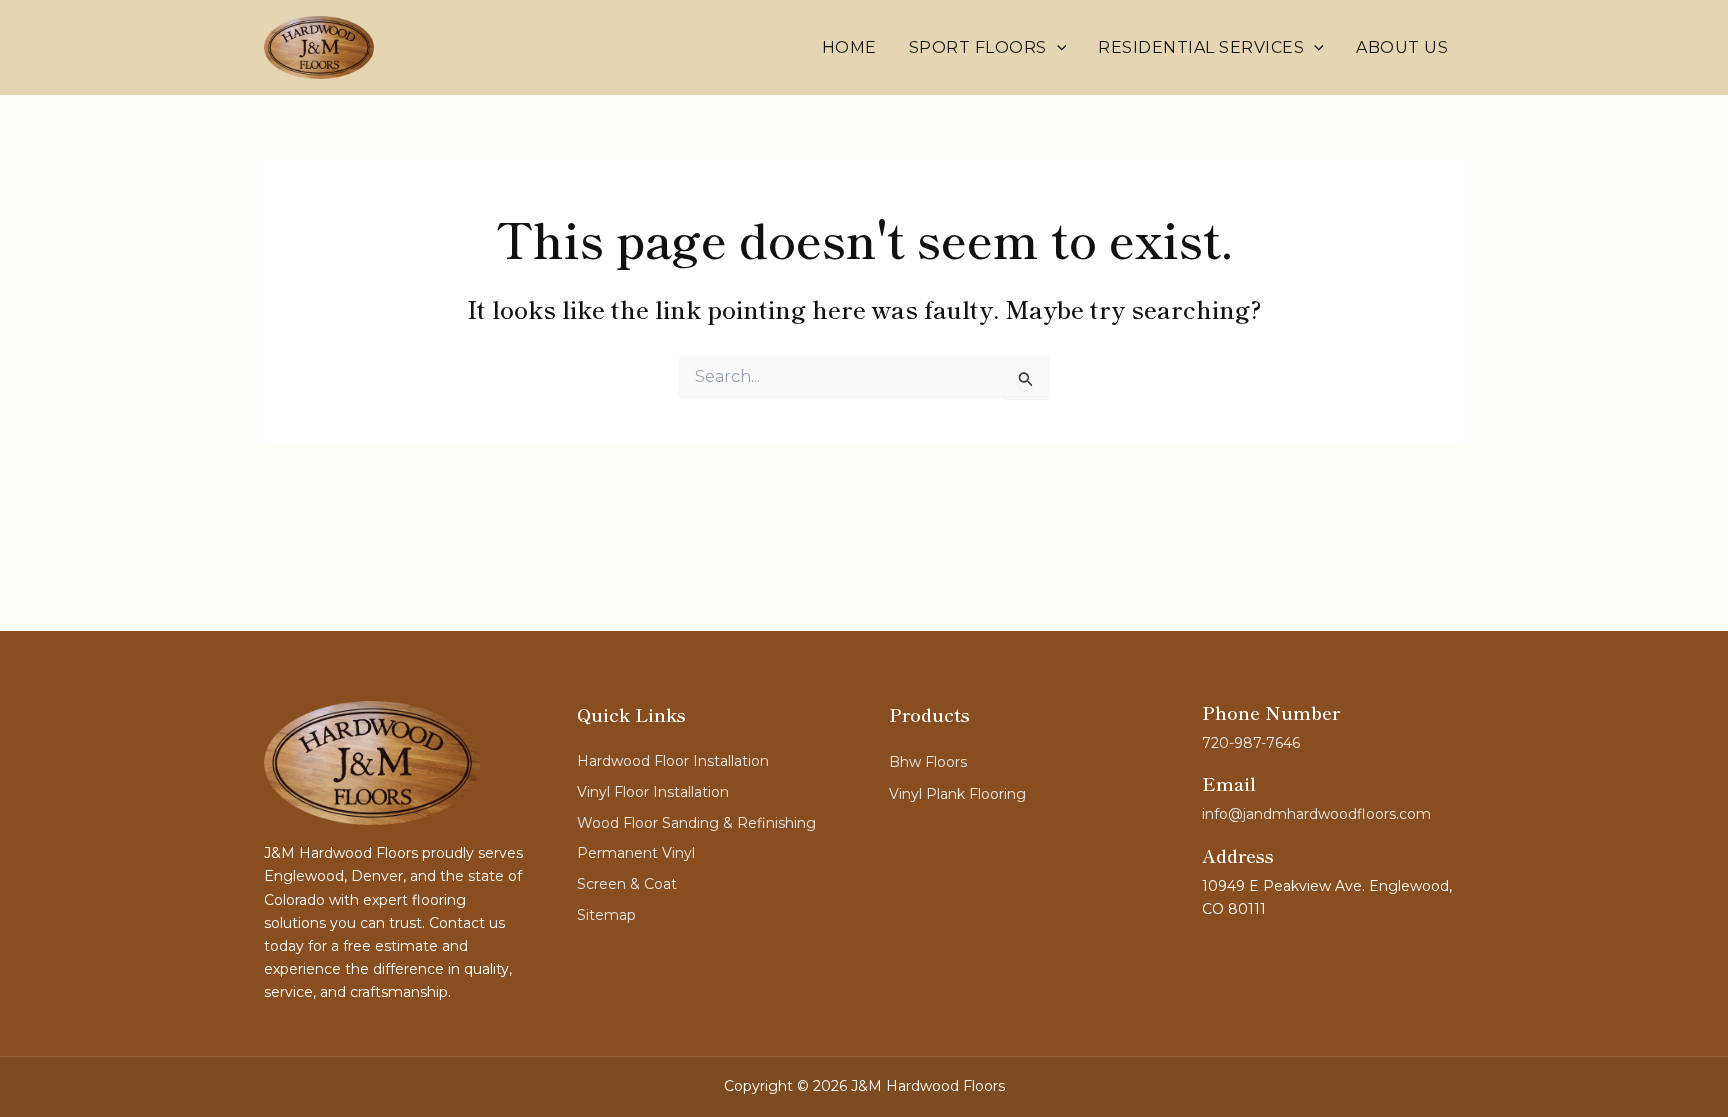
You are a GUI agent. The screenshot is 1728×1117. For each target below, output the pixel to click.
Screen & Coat (627, 884)
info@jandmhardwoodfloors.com (1316, 814)
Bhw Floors (928, 762)
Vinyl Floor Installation (653, 792)
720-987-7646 (1251, 743)
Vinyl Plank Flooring (957, 794)
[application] (1057, 48)
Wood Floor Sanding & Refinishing (696, 823)
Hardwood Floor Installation (673, 761)
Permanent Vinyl (636, 853)
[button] (988, 48)
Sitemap (606, 915)
